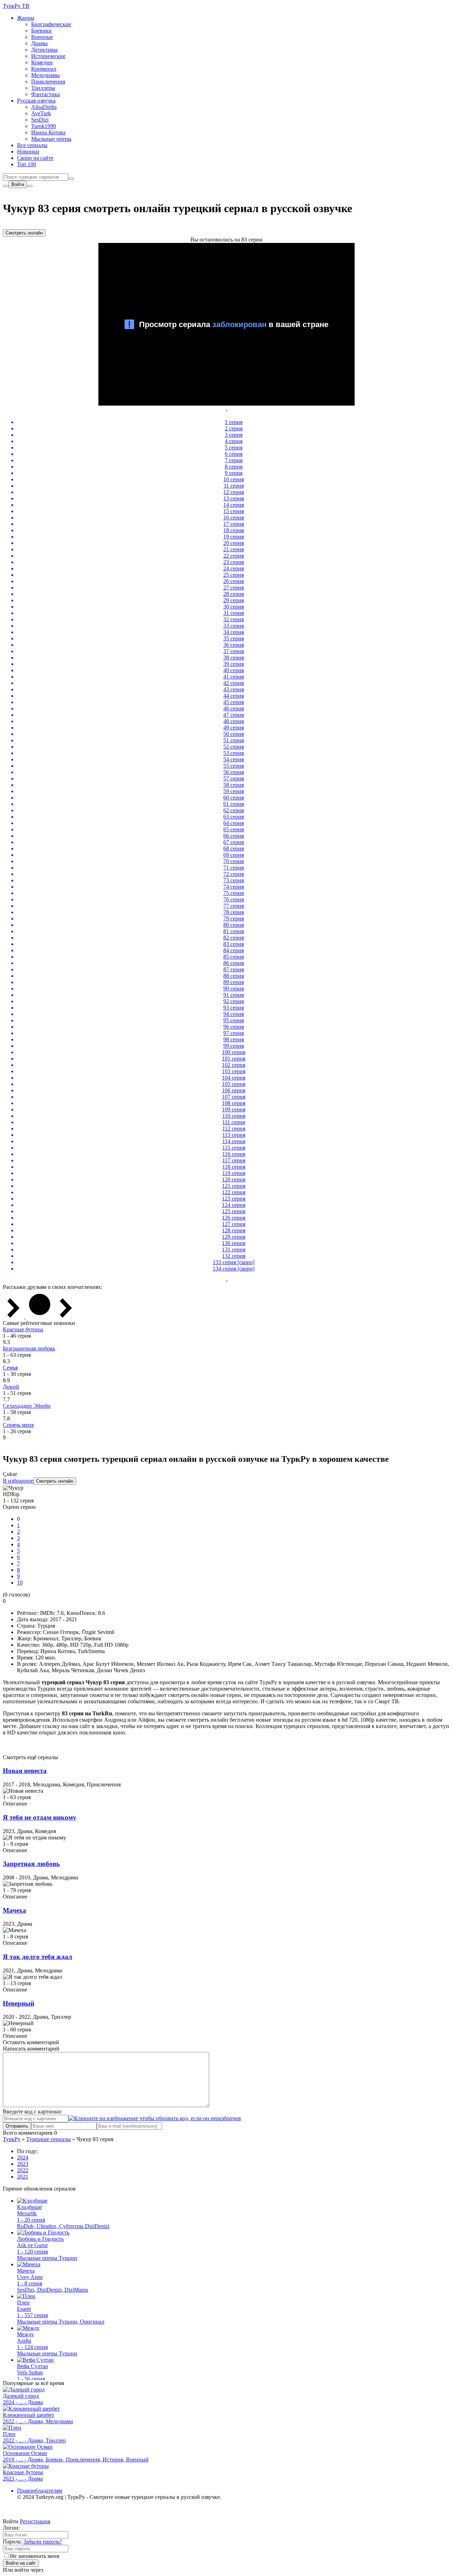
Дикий (11, 1387)
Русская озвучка (36, 101)
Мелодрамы (45, 75)
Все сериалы (32, 145)
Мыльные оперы (51, 139)
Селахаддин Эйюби (27, 1406)
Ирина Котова (48, 132)
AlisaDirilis (44, 107)
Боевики (41, 31)
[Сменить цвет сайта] (6, 186)
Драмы (39, 43)
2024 (23, 2158)
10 (20, 1583)
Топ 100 (27, 164)
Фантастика (45, 94)
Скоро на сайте (35, 158)
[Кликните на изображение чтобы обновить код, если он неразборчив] (155, 2118)
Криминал (44, 69)
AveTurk (41, 113)
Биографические (51, 24)
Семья (10, 1368)
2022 (23, 2170)
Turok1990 (44, 126)
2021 (23, 2177)
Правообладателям (40, 2491)
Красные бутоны (23, 1329)
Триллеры (43, 88)
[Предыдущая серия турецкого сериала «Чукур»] (14, 1317)
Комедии (42, 62)
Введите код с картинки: (33, 2112)
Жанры (26, 18)
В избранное (18, 1481)
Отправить (17, 2126)
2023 (23, 2164)
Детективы (44, 50)
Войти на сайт (21, 2563)
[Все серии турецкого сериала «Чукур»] (40, 1317)
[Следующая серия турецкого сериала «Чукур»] (66, 1317)
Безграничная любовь (29, 1348)
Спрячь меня (18, 1425)
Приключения (48, 82)
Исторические (48, 56)
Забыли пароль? (43, 2542)
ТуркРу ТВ (16, 6)
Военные (42, 37)
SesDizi (40, 120)
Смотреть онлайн (24, 233)
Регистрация (35, 2521)
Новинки (28, 152)
